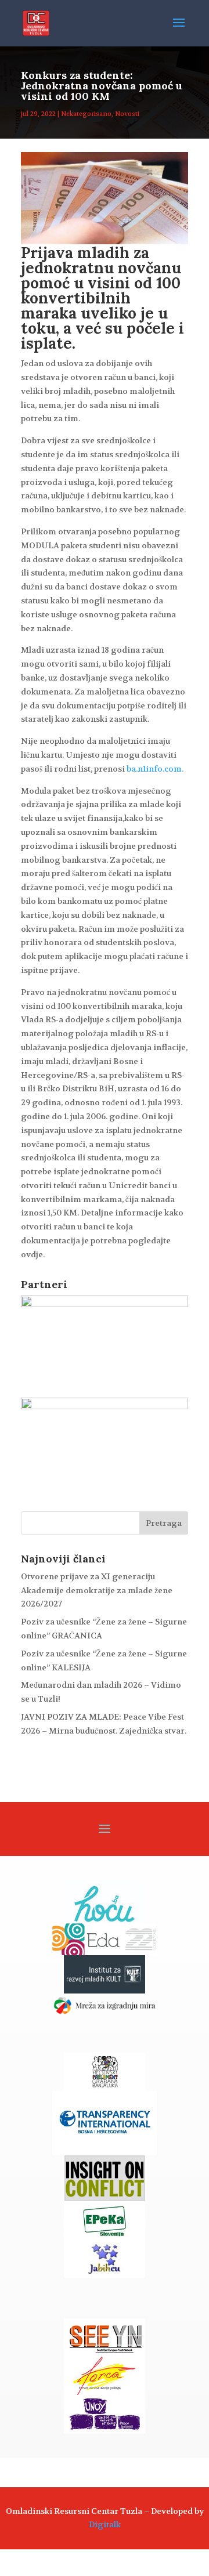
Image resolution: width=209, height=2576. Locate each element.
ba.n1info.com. (155, 769)
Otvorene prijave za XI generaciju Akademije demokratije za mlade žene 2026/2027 (97, 1590)
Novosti (127, 114)
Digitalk (105, 2524)
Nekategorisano (86, 114)
